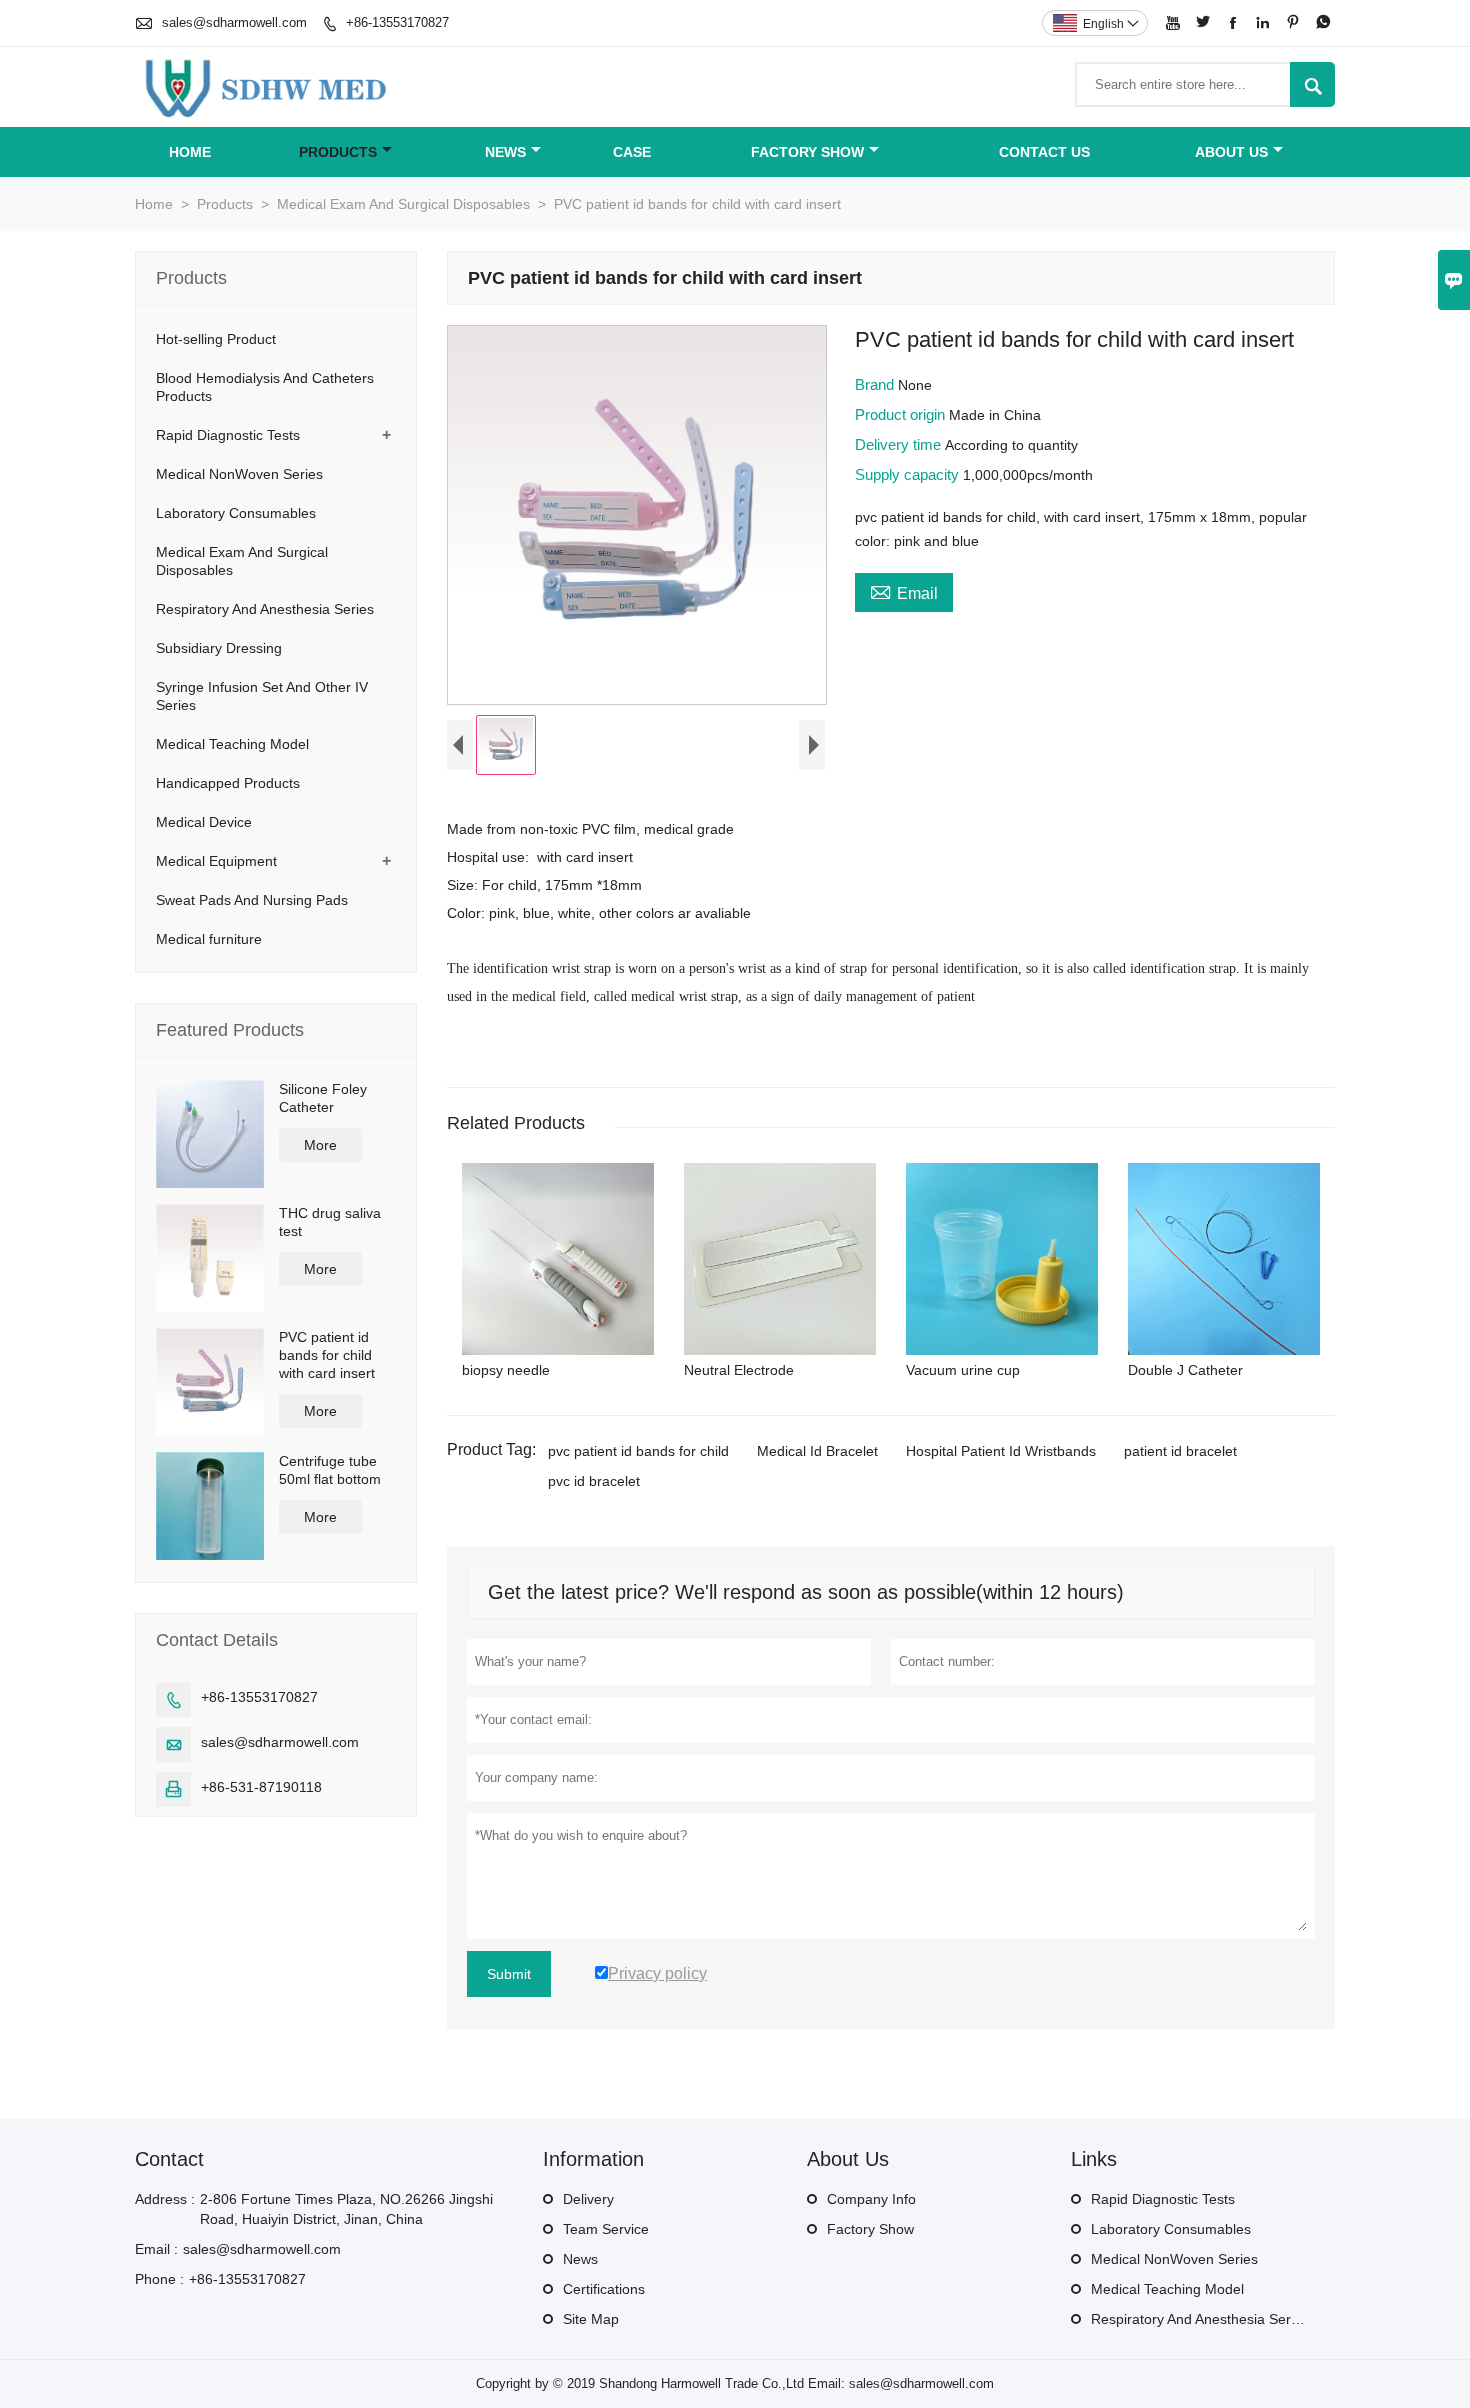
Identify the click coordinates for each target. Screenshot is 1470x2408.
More (320, 1145)
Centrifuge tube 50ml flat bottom (330, 1470)
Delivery (588, 2199)
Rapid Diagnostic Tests (228, 435)
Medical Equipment (216, 861)
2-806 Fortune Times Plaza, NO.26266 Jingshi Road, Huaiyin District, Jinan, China (346, 2209)
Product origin (902, 414)
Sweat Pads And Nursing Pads (252, 900)
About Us (1231, 152)
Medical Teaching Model (232, 744)
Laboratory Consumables (236, 513)
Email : (156, 2249)
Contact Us (1044, 152)
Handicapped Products (228, 783)
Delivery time (900, 444)
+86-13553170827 (397, 22)
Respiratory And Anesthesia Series (265, 609)
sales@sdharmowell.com (234, 22)
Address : (165, 2199)
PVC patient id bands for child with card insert (327, 1355)
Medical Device (204, 822)
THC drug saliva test (330, 1222)
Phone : (159, 2279)
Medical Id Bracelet (817, 1451)
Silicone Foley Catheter (323, 1098)
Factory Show (807, 152)
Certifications (604, 2289)
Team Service (606, 2229)
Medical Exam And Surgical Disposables (403, 204)
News (505, 152)
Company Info (871, 2199)
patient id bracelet (1180, 1451)
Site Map (591, 2319)
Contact (169, 2159)
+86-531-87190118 (261, 1787)
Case (632, 152)
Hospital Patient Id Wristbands (1001, 1451)
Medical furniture (209, 939)
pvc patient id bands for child (638, 1451)
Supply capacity (909, 474)
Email (904, 591)
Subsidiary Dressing (219, 648)
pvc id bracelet (594, 1481)
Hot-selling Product (216, 339)
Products (338, 152)
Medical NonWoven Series (239, 474)
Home (190, 152)
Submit (509, 1974)
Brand (876, 384)
